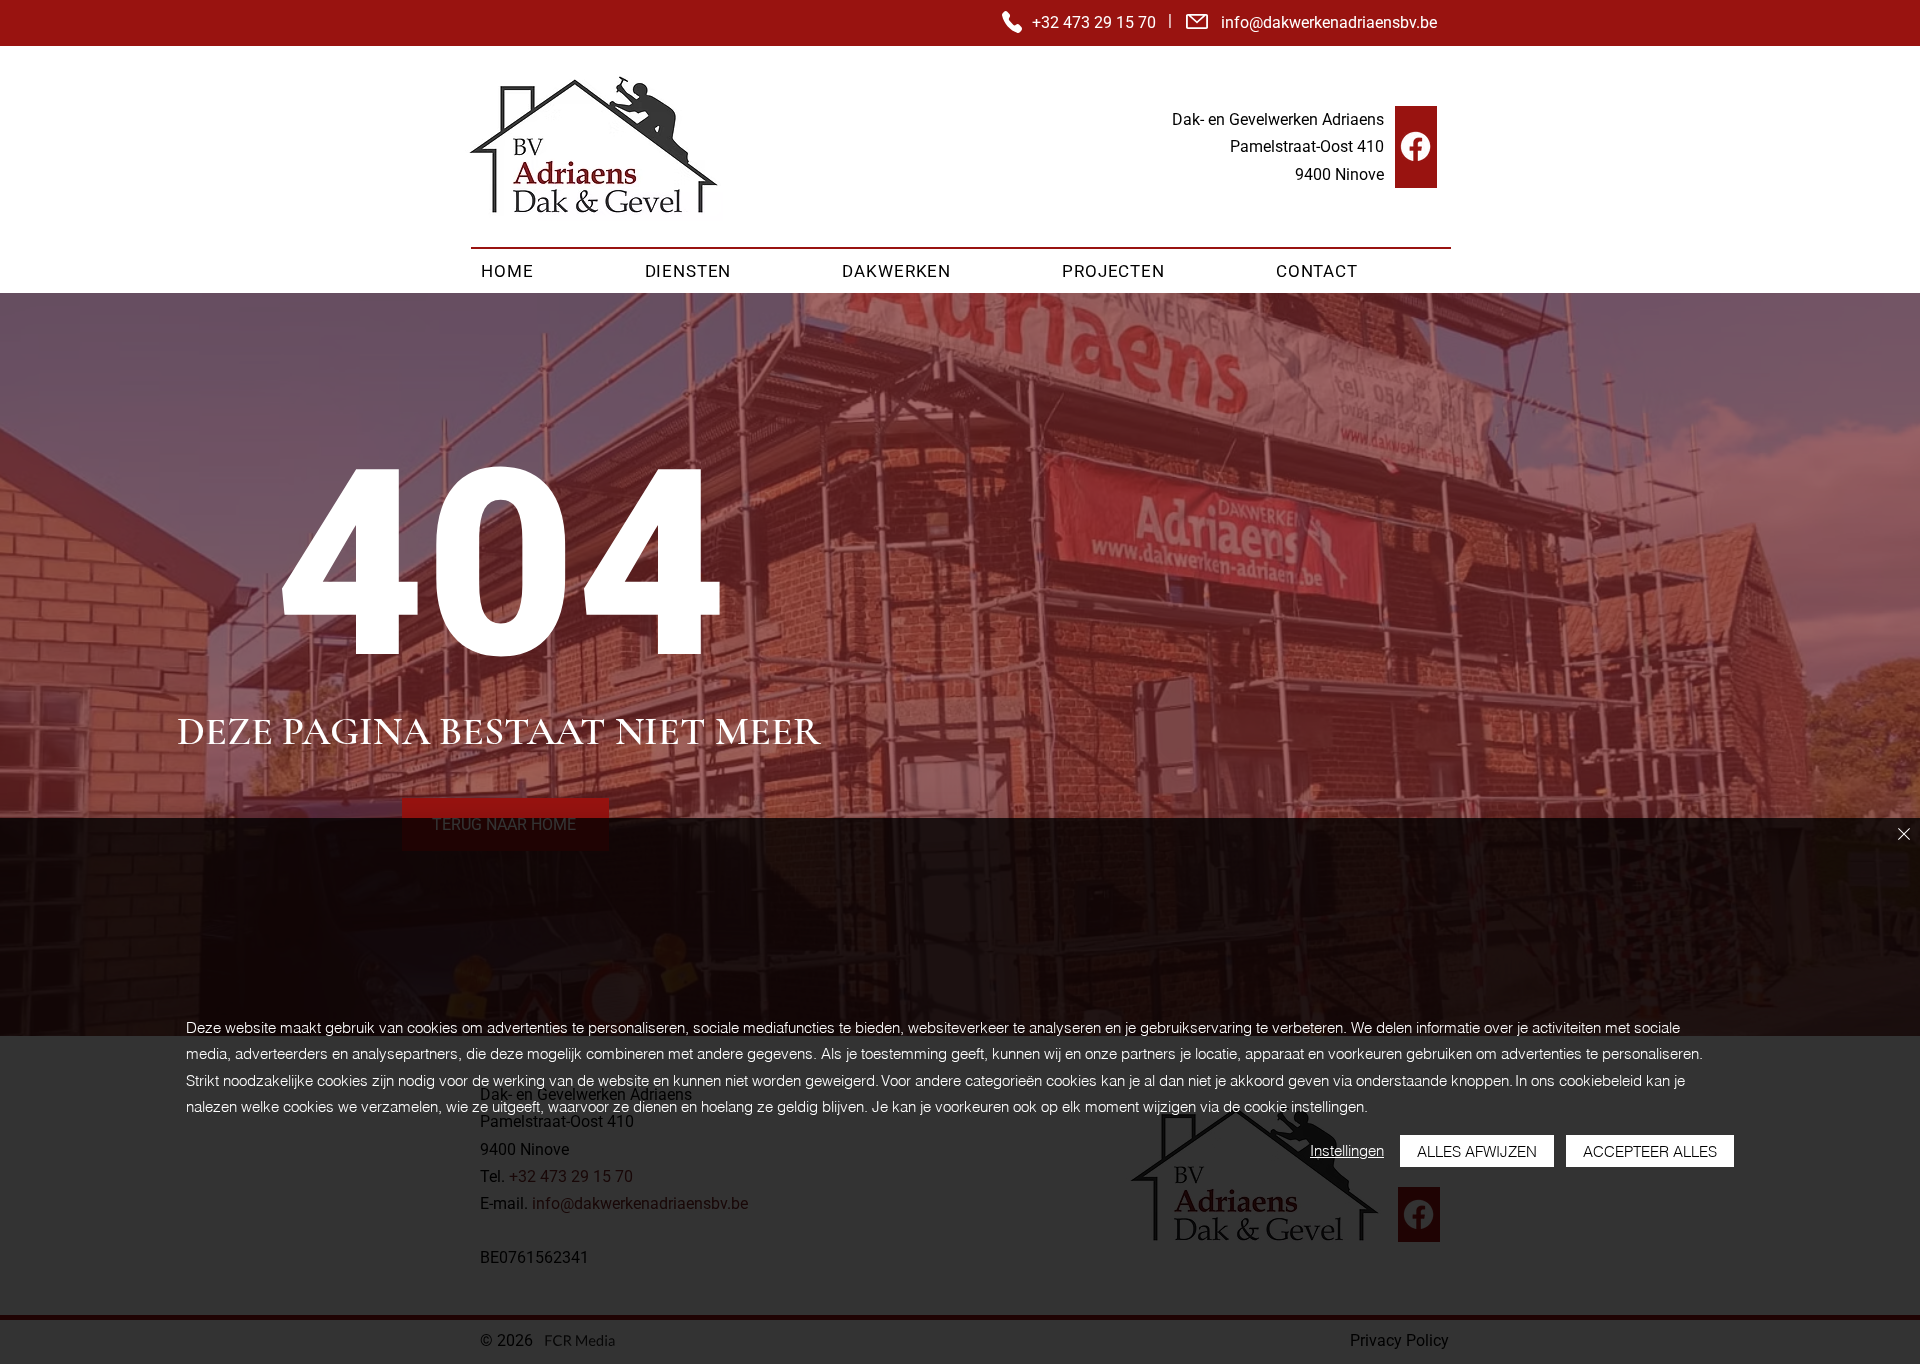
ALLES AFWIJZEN (1477, 1151)
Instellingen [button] (1347, 1150)
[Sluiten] (1904, 835)
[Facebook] (1415, 146)
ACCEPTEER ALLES (1650, 1151)
